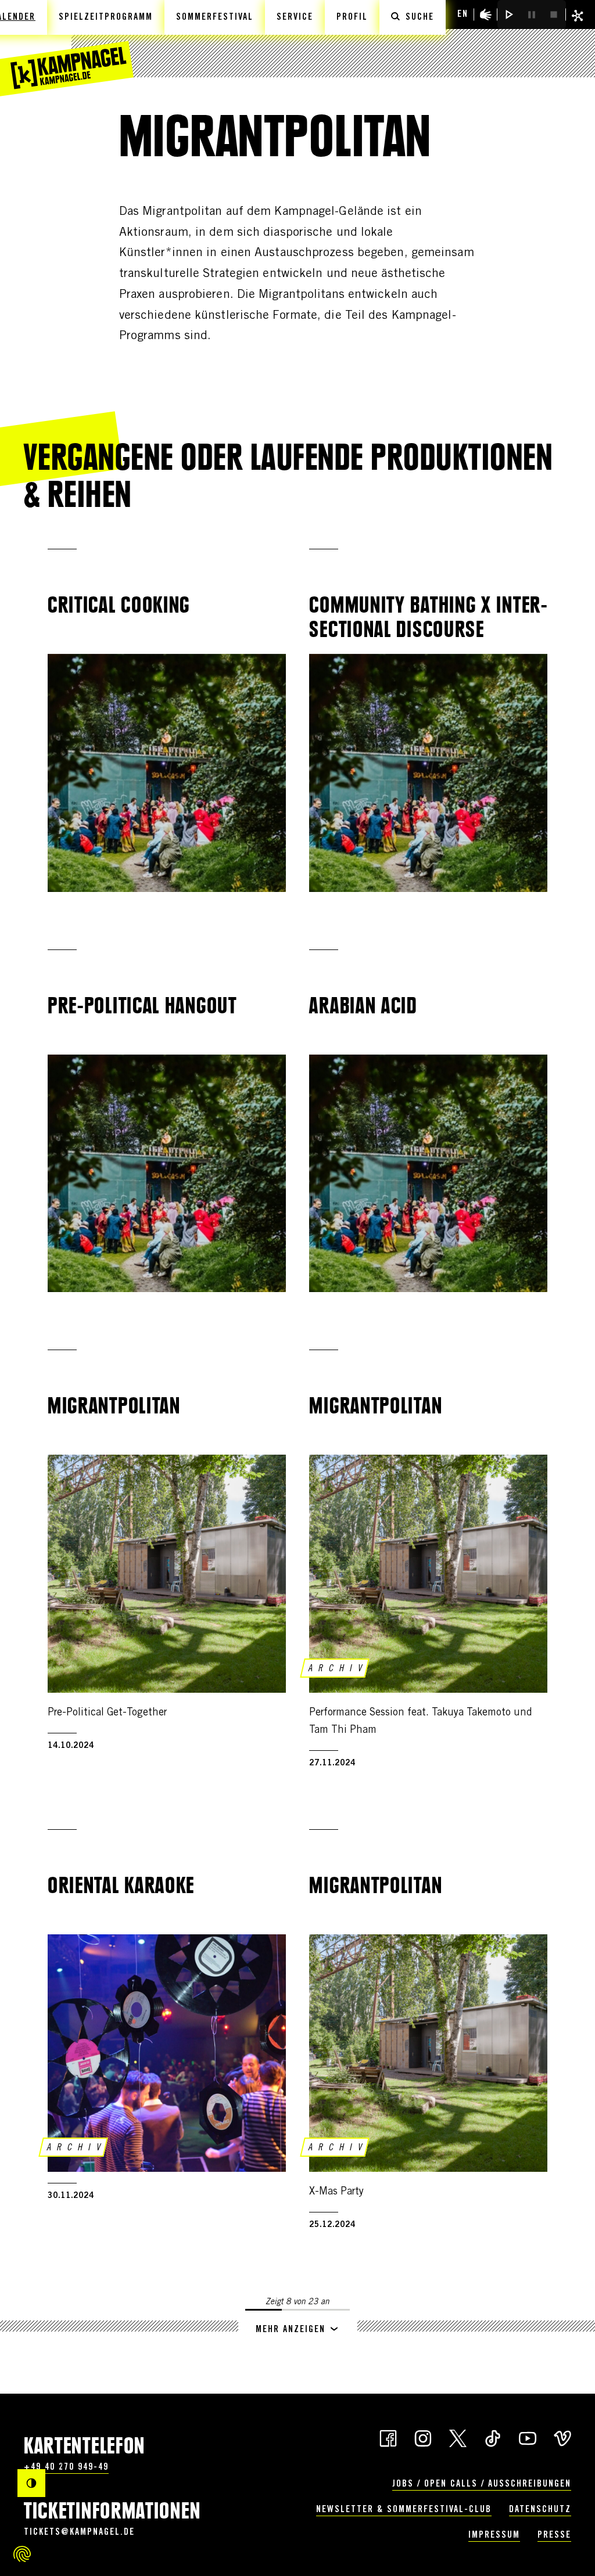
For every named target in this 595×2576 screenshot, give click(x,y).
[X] (458, 2437)
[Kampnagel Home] (67, 48)
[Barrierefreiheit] (486, 15)
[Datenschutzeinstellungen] (22, 2554)
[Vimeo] (562, 2437)
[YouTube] (528, 2437)
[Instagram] (423, 2437)
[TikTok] (493, 2437)
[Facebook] (388, 2437)
